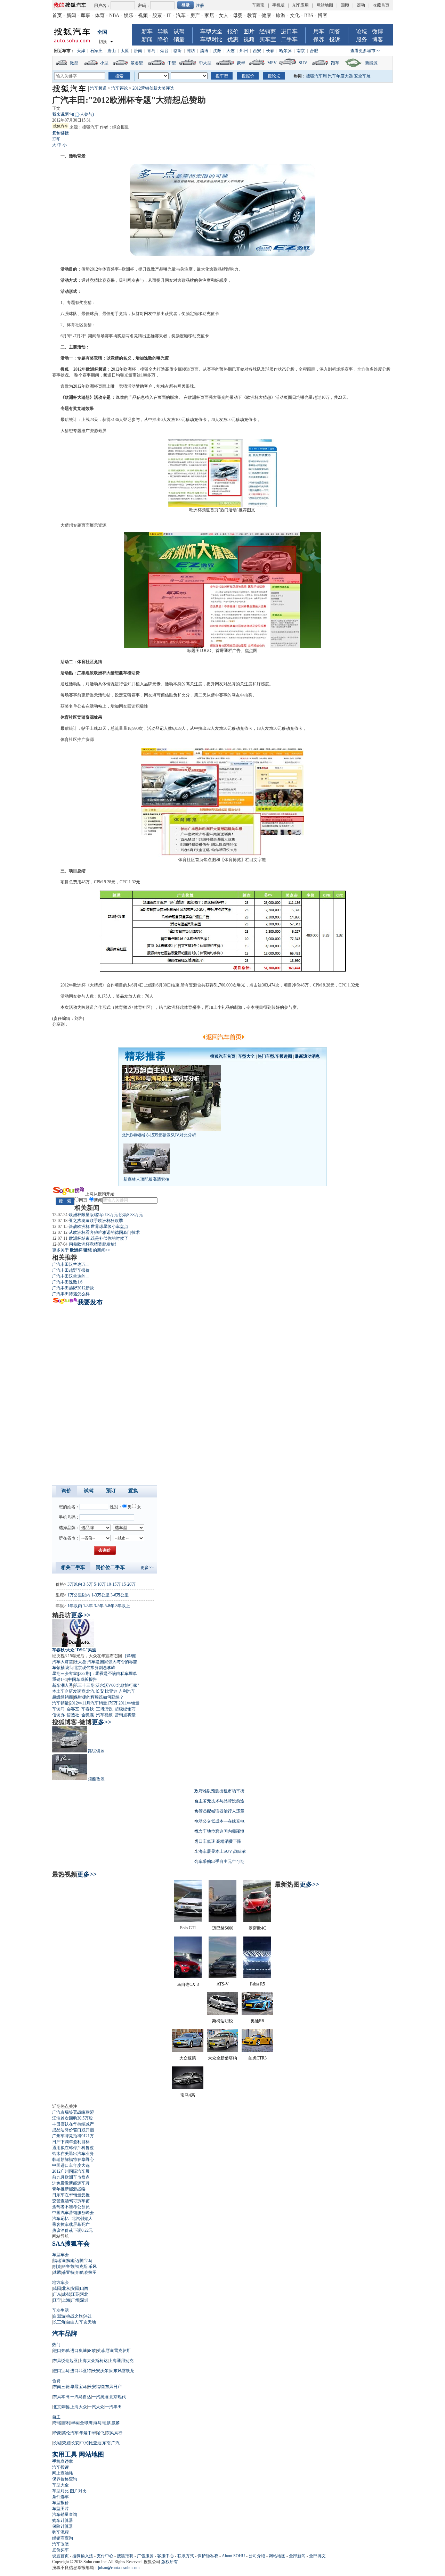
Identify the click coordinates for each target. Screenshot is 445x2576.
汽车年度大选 (340, 76)
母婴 (238, 15)
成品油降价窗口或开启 (73, 2130)
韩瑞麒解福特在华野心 (73, 2160)
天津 (81, 51)
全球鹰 (86, 2423)
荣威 (66, 2443)
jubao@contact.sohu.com (119, 2568)
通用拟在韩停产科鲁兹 (73, 2148)
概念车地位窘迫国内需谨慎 (219, 1831)
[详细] (131, 1656)
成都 (66, 2294)
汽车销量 (60, 1703)
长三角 (59, 2322)
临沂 (178, 51)
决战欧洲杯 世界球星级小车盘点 (99, 1227)
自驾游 (59, 2316)
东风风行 (114, 2433)
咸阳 (57, 2288)
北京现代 (118, 2397)
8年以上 (123, 1606)
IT (169, 15)
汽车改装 (60, 2544)
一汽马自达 (81, 2397)
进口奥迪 (79, 2351)
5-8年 (110, 1606)
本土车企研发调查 (69, 1691)
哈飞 (101, 2433)
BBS (309, 15)
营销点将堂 (125, 1715)
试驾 (179, 31)
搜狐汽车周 (316, 76)
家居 (209, 15)
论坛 (362, 31)
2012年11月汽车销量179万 (94, 1703)
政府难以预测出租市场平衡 (219, 1791)
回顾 (345, 5)
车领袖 (58, 1668)
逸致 (151, 269)
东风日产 (113, 2387)
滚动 (361, 5)
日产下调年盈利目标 (71, 2142)
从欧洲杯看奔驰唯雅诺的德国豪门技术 (104, 1232)
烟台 (164, 51)
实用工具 (65, 2454)
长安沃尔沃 (102, 2371)
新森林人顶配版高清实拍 (146, 1179)
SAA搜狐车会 (71, 2244)
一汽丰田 (113, 2407)
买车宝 (268, 39)
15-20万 (129, 1584)
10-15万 (114, 1584)
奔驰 (79, 2272)
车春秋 (88, 1709)
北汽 (90, 1691)
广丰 (81, 673)
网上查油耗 (63, 2473)
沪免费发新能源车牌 (71, 2183)
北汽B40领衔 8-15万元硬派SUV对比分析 (159, 1135)
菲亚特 (68, 2272)
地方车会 (60, 2282)
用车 (319, 31)
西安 (257, 51)
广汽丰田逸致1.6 (67, 1282)
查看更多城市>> (365, 51)
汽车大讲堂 (63, 1662)
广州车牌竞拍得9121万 (73, 2136)
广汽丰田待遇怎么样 (71, 1294)
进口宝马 (61, 2371)
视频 (143, 15)
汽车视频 (104, 1715)
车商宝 (258, 5)
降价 (163, 39)
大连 (230, 51)
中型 (172, 63)
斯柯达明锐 (222, 2021)
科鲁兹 (68, 2267)
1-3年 (88, 1606)
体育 (100, 15)
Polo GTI (188, 1928)
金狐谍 (88, 1715)
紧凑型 (137, 63)
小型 (104, 63)
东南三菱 (61, 2387)
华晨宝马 (79, 2387)
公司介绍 (257, 2556)
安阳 (75, 2288)
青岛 (151, 51)
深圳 (84, 2300)
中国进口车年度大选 (71, 2165)
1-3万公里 (100, 1595)
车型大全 (211, 31)
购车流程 (60, 2532)
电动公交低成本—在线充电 (219, 1821)
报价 (233, 31)
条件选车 (60, 2497)
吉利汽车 (127, 1691)
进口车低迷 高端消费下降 (218, 1841)
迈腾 (79, 2261)
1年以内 (75, 1606)
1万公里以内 (79, 1595)
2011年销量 (129, 1703)
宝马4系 (188, 2095)
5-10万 (100, 1584)
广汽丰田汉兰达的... (70, 1276)
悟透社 (73, 1715)
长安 (100, 1691)
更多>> (147, 1568)
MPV (272, 63)
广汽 (115, 2443)
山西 (84, 2288)
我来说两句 (73, 114)
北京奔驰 (61, 2407)
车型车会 (60, 2255)
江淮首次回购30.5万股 (72, 2118)
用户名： (102, 6)
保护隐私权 (208, 2556)
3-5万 (88, 1584)
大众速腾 (188, 2058)
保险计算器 (63, 2526)
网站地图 (325, 5)
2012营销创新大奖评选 (153, 88)
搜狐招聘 (125, 2556)
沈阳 (217, 51)
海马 (97, 2423)
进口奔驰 (61, 2351)
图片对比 (78, 2491)
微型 (74, 63)
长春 (270, 51)
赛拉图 (90, 2272)
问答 (335, 31)
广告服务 (145, 2556)
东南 (106, 2443)
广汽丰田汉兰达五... (70, 1264)
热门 (56, 2345)
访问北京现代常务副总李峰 (90, 1668)
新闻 (71, 15)
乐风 (92, 2267)
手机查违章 (63, 2461)
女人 (224, 15)
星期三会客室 (65, 1674)
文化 (295, 15)
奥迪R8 (257, 2021)
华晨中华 (88, 2433)
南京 (301, 51)
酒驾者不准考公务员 (71, 2207)
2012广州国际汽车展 (71, 2171)
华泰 (75, 2423)
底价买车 (60, 2550)
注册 (200, 6)
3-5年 (99, 1606)
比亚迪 (111, 1691)
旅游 (281, 15)
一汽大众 (96, 2407)
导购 (163, 31)
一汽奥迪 (100, 2397)
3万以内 (75, 1584)
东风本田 (61, 2397)
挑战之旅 (74, 2316)
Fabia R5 (257, 1984)
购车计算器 (63, 2520)
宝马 (88, 2261)
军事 (86, 15)
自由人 (72, 2322)
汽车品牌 (65, 2334)
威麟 (115, 2423)
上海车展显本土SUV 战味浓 (220, 1851)
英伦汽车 (70, 2433)
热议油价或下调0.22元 (72, 2230)
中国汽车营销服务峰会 (73, 2213)
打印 (56, 139)
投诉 (335, 39)
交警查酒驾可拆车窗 (71, 2201)
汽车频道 (98, 88)
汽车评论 (120, 88)
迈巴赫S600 (223, 1928)
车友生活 (60, 2310)
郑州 (244, 51)
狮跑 (70, 2261)
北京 (66, 2288)
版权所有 (170, 2562)
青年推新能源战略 (69, 2189)
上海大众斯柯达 (93, 2361)
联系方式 (186, 2556)
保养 (319, 39)
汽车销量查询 (65, 2515)
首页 (57, 15)
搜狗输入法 (83, 2556)
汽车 (181, 15)
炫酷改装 (96, 1779)
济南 (138, 51)
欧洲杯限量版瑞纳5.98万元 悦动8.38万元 (106, 1215)
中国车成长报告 (82, 1679)
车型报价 (60, 2503)
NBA (114, 15)
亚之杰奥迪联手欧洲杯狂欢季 (96, 1221)
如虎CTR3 (257, 2058)
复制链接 (60, 133)
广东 (57, 2294)
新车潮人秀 (63, 1685)
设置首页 (60, 2556)
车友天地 (88, 2322)
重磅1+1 (60, 1679)
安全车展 (362, 76)
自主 (56, 2417)
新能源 (371, 63)
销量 (179, 39)
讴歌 (92, 2351)
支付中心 (105, 2556)
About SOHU (233, 2556)
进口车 (289, 31)
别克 (57, 2267)
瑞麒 (106, 2423)
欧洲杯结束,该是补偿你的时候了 (99, 1238)
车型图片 (60, 2509)
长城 (57, 2443)
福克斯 (81, 2267)
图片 (249, 31)
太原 (125, 51)
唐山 (112, 51)
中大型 (205, 63)
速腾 (57, 2272)
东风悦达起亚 (65, 2361)
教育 (252, 15)
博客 (323, 15)
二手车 (289, 39)
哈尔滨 (285, 51)
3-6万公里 (120, 1595)
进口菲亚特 (81, 2371)
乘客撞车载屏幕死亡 (71, 2224)
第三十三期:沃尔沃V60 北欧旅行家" (106, 1685)
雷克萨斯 (122, 2351)
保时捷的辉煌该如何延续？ (99, 1697)
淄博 (204, 51)
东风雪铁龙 (124, 2371)
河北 (84, 2294)
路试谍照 (96, 1751)
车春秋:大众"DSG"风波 (74, 1650)
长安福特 (96, 2387)
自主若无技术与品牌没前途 (219, 1801)
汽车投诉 (60, 2467)
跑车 (335, 63)
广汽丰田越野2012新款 (73, 1288)
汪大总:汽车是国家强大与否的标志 (106, 1662)
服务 (362, 39)
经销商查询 (63, 2538)
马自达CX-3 (188, 1984)
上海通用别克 (121, 2361)
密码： (144, 6)
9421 (88, 2316)
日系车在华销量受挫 (71, 2195)
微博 (378, 31)
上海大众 (79, 2407)
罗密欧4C (257, 1928)
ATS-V (223, 1984)
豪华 (241, 63)
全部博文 (317, 2556)
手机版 (278, 5)
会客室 (73, 1709)
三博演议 (104, 1709)
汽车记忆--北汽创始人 (72, 2219)
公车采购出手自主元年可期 (219, 1861)
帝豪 (57, 2433)
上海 (66, 2300)
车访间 (58, 1709)
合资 (56, 2381)
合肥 (314, 51)
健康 (266, 15)
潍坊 (191, 51)
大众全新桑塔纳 (222, 2058)
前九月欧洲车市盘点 (71, 2177)
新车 (147, 31)
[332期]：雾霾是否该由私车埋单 (107, 1674)
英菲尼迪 (105, 2351)
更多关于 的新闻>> (81, 1250)
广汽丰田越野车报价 (71, 1270)
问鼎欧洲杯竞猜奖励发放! (92, 1244)
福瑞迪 (59, 2261)
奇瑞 (57, 2423)
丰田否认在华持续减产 (73, 2124)
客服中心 (165, 2556)
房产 (195, 15)
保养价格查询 (65, 2479)
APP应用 (301, 5)
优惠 (233, 39)
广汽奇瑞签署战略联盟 (73, 2112)
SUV (303, 63)
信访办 (58, 1715)
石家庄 (96, 51)
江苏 (75, 2294)
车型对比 (211, 39)
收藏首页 (381, 5)
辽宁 (57, 2300)
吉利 (66, 2423)
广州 (75, 2300)
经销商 (268, 31)
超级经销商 (63, 1697)
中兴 (84, 2443)
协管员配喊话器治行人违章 (219, 1811)
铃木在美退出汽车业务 (73, 2154)
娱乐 (129, 15)
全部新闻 (297, 2556)
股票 (157, 15)
